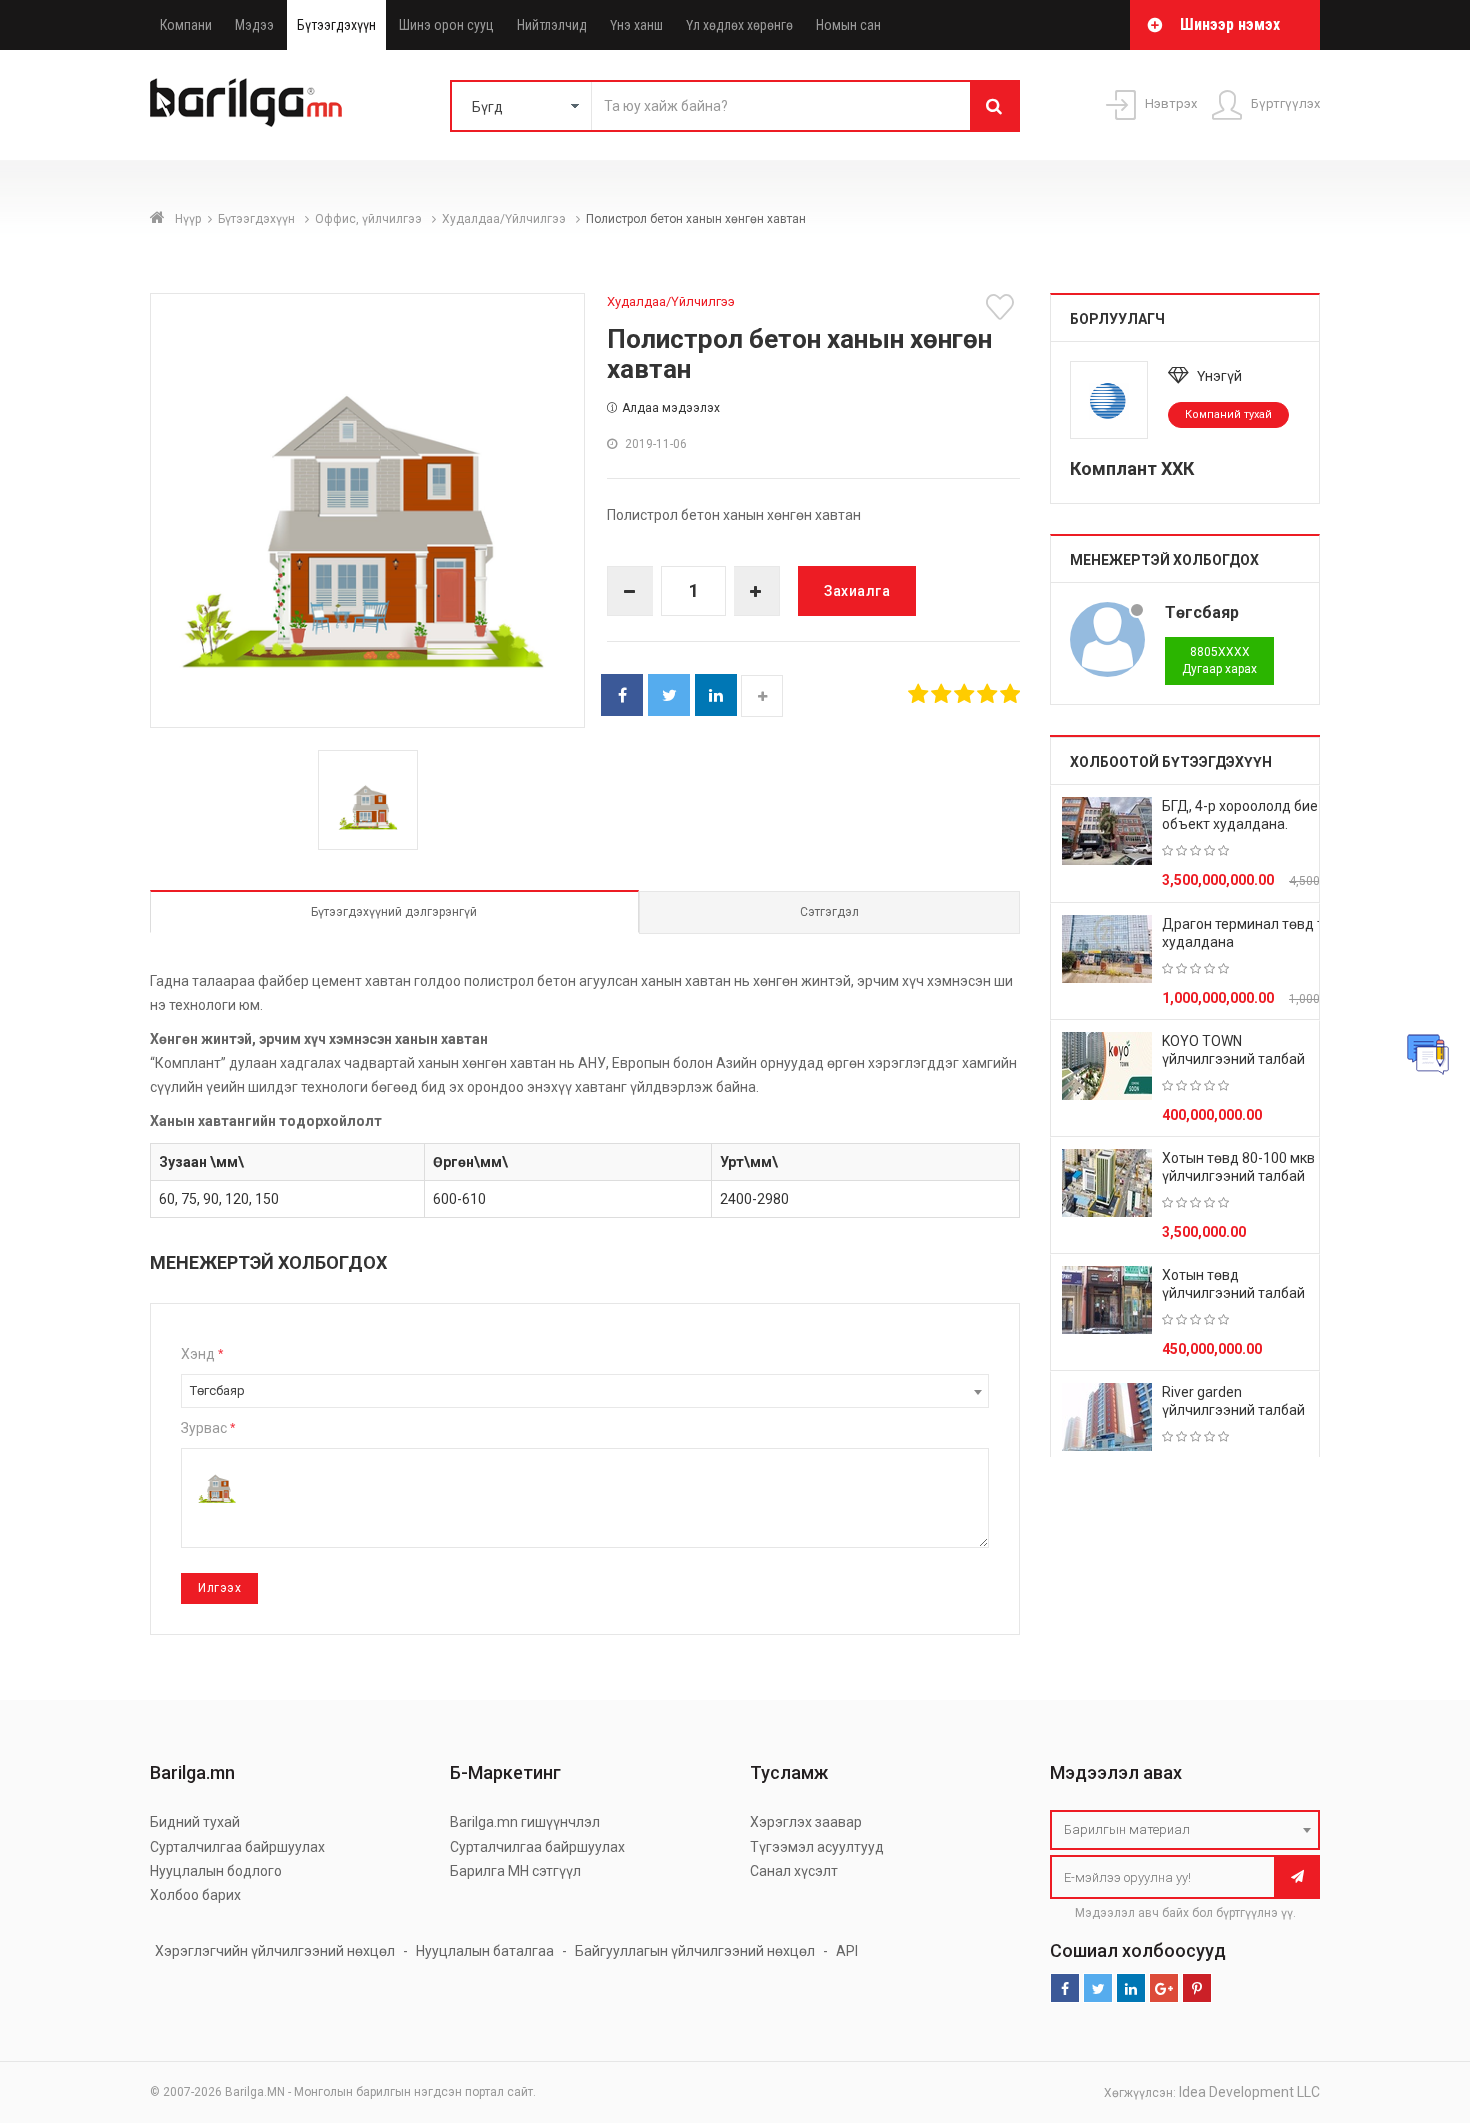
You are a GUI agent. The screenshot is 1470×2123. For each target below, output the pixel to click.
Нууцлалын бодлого (216, 1871)
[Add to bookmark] (1003, 307)
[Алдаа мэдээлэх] (1428, 1054)
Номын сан (848, 25)
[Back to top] (1417, 2007)
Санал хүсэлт (794, 1871)
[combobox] (585, 1391)
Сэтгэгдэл (829, 912)
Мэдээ (254, 25)
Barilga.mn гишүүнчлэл (525, 1822)
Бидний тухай (195, 1822)
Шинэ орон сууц (446, 25)
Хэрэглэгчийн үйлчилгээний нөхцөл (275, 1951)
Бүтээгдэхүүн (336, 25)
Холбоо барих (195, 1895)
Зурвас (208, 1428)
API (847, 1951)
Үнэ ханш (636, 25)
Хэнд (202, 1354)
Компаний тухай (1228, 414)
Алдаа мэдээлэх (671, 408)
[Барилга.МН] (246, 102)
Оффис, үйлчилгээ (370, 219)
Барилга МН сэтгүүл (515, 1871)
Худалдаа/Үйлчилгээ (505, 219)
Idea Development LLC (1249, 2092)
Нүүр (188, 219)
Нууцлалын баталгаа (485, 1951)
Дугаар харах (1219, 660)
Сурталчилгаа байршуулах (237, 1847)
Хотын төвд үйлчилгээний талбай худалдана (1233, 1293)
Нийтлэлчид (552, 25)
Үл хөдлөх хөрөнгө (739, 25)
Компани (186, 25)
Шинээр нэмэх (1230, 24)
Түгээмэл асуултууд (817, 1847)
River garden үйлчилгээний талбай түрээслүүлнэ (1233, 1410)
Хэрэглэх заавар (806, 1822)
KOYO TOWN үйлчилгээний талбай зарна (1233, 1059)
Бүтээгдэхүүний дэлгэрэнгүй (394, 912)
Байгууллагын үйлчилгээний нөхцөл (695, 1951)
